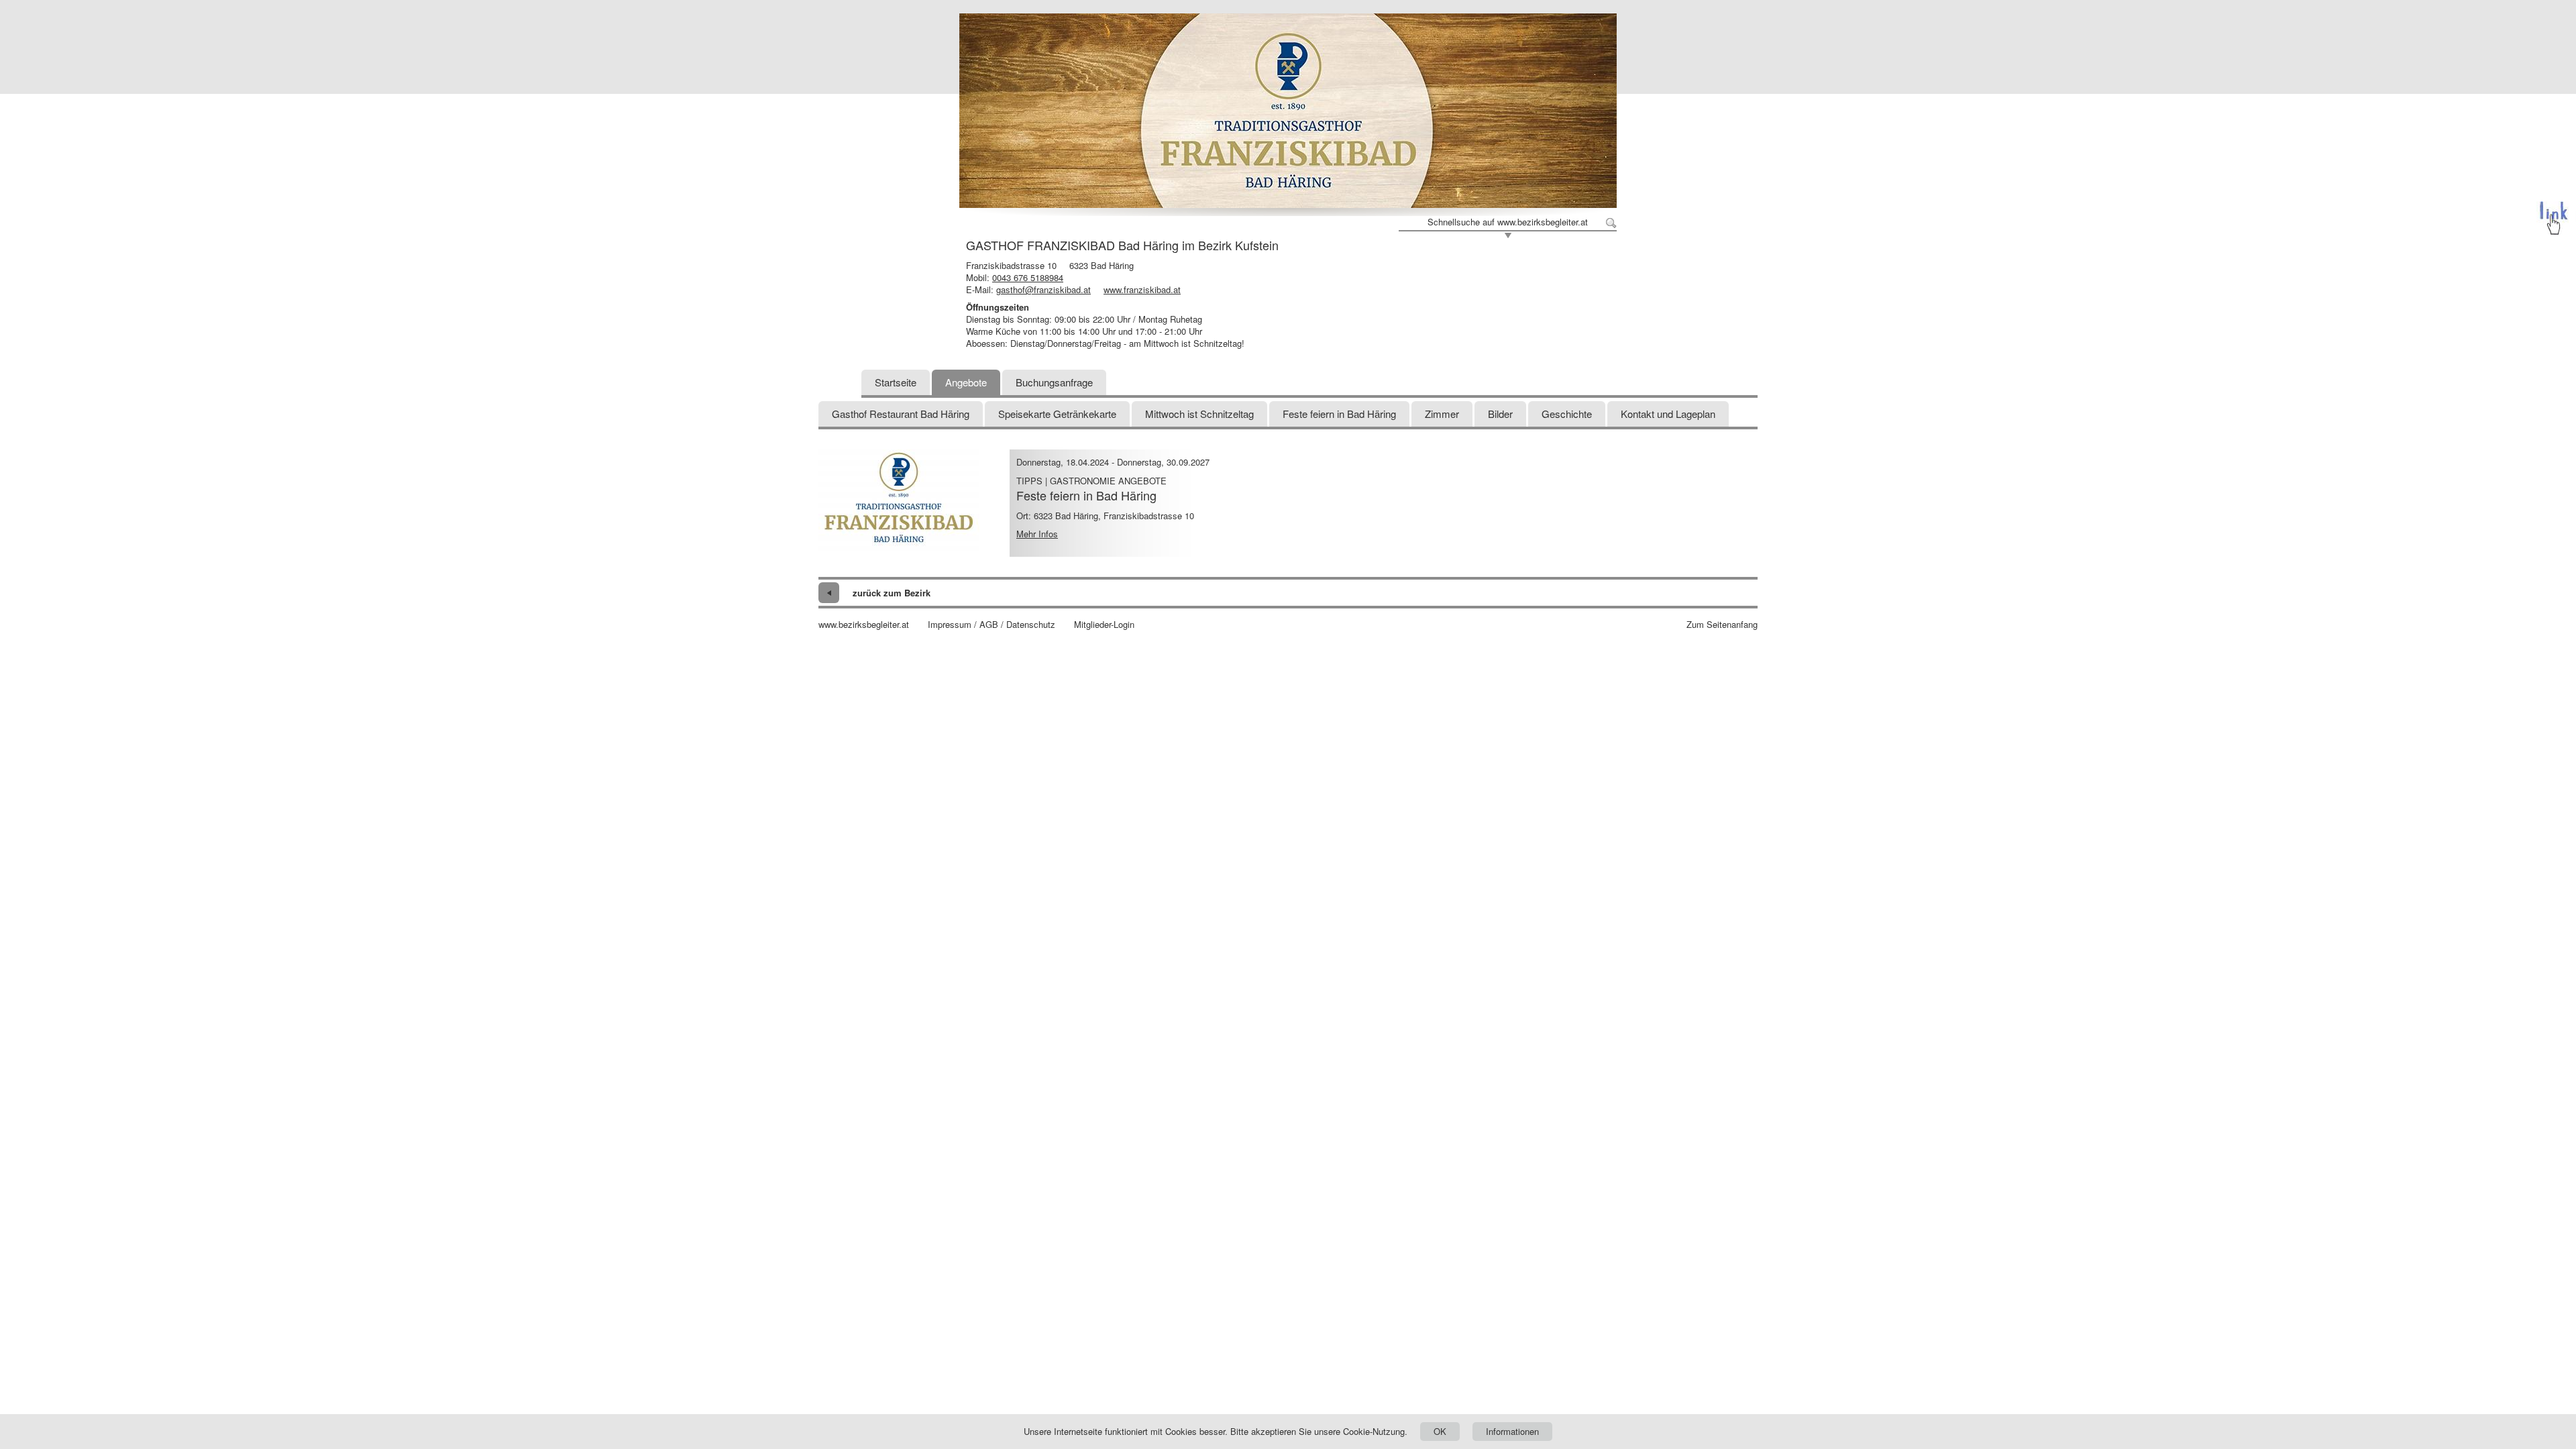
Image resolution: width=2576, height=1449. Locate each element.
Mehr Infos (1037, 534)
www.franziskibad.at (1142, 289)
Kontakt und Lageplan (1668, 414)
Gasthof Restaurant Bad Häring (901, 414)
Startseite (896, 382)
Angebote (966, 382)
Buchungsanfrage (1054, 382)
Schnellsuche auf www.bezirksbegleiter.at (1508, 222)
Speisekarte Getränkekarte (1057, 414)
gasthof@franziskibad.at (1043, 289)
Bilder (1500, 414)
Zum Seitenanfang (1722, 625)
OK (1440, 1431)
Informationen (1512, 1431)
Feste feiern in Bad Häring (1339, 414)
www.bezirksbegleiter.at (864, 625)
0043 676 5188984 (1028, 277)
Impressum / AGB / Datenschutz (991, 625)
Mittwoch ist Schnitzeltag (1199, 414)
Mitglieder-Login (1104, 625)
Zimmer (1442, 414)
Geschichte (1567, 414)
